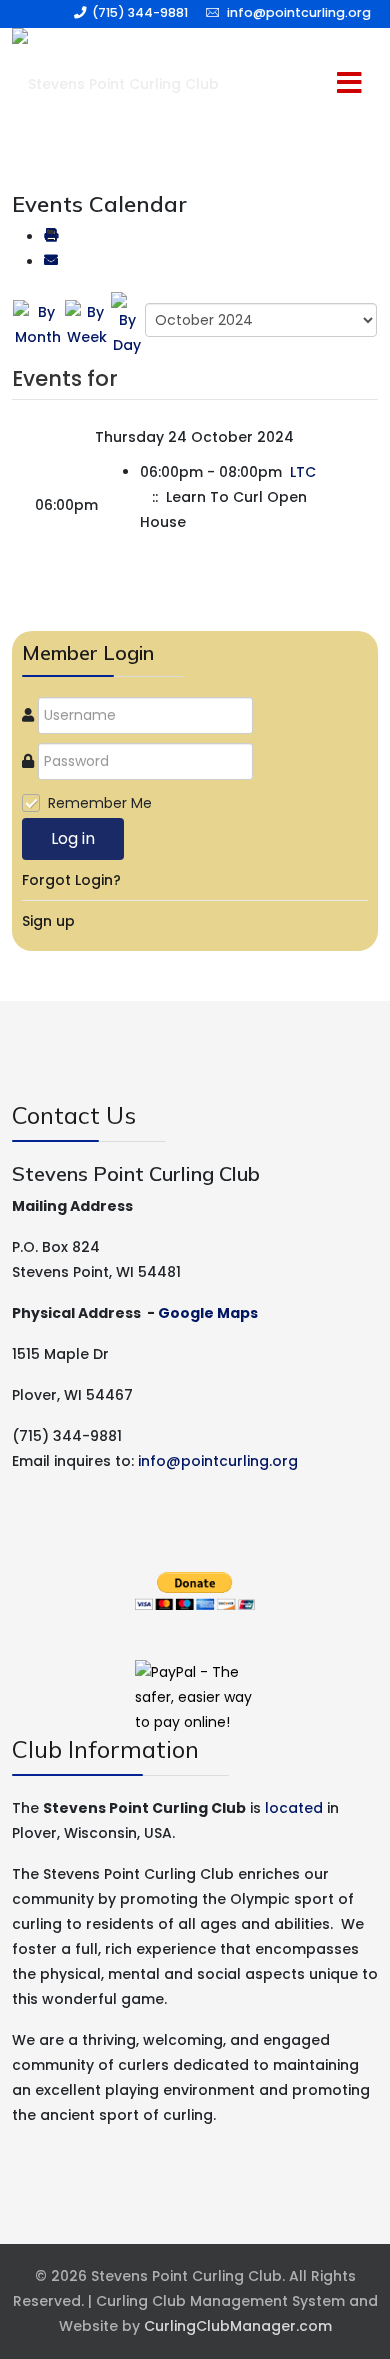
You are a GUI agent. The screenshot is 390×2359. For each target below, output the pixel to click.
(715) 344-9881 (140, 12)
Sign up (48, 921)
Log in (73, 838)
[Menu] (309, 84)
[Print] (51, 237)
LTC (303, 472)
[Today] (127, 324)
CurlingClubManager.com (238, 2326)
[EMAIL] (51, 262)
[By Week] (87, 324)
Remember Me (100, 803)
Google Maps (208, 1313)
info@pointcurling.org (299, 12)
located (294, 1808)
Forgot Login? (71, 880)
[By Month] (38, 324)
